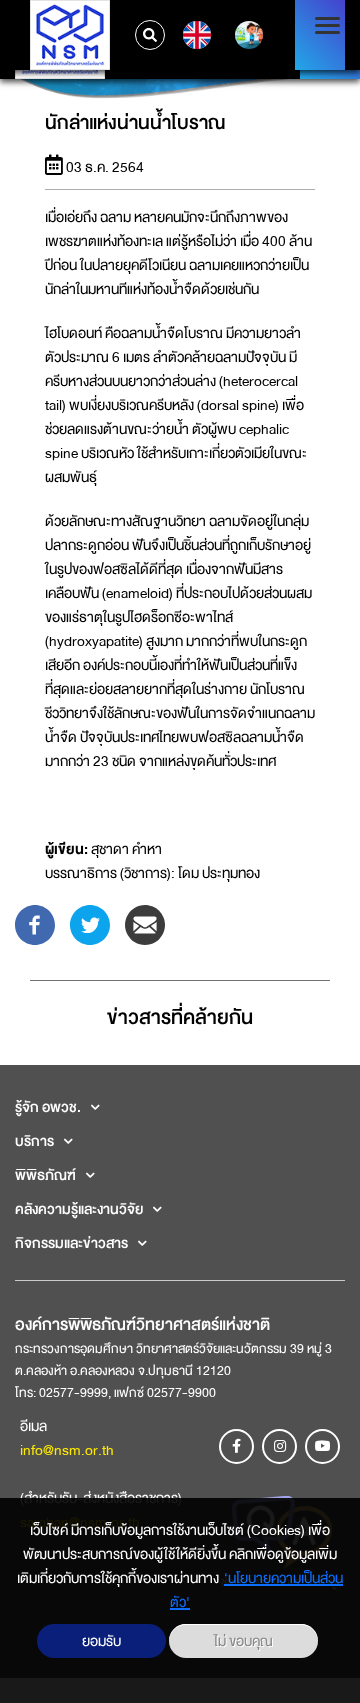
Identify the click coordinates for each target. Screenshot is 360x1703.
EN (194, 35)
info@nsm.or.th (67, 1450)
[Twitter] (90, 923)
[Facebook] (35, 923)
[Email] (145, 923)
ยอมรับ (101, 1641)
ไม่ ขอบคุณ (243, 1641)
